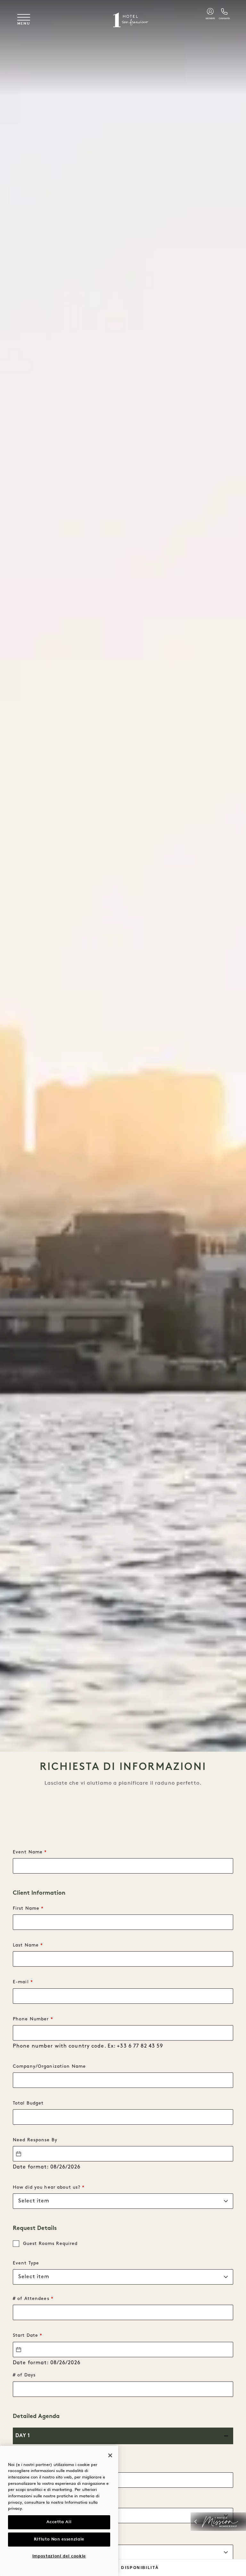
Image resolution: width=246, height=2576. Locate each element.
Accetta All (59, 2522)
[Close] (110, 2455)
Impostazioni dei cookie (59, 2556)
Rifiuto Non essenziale (59, 2539)
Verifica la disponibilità (123, 2568)
